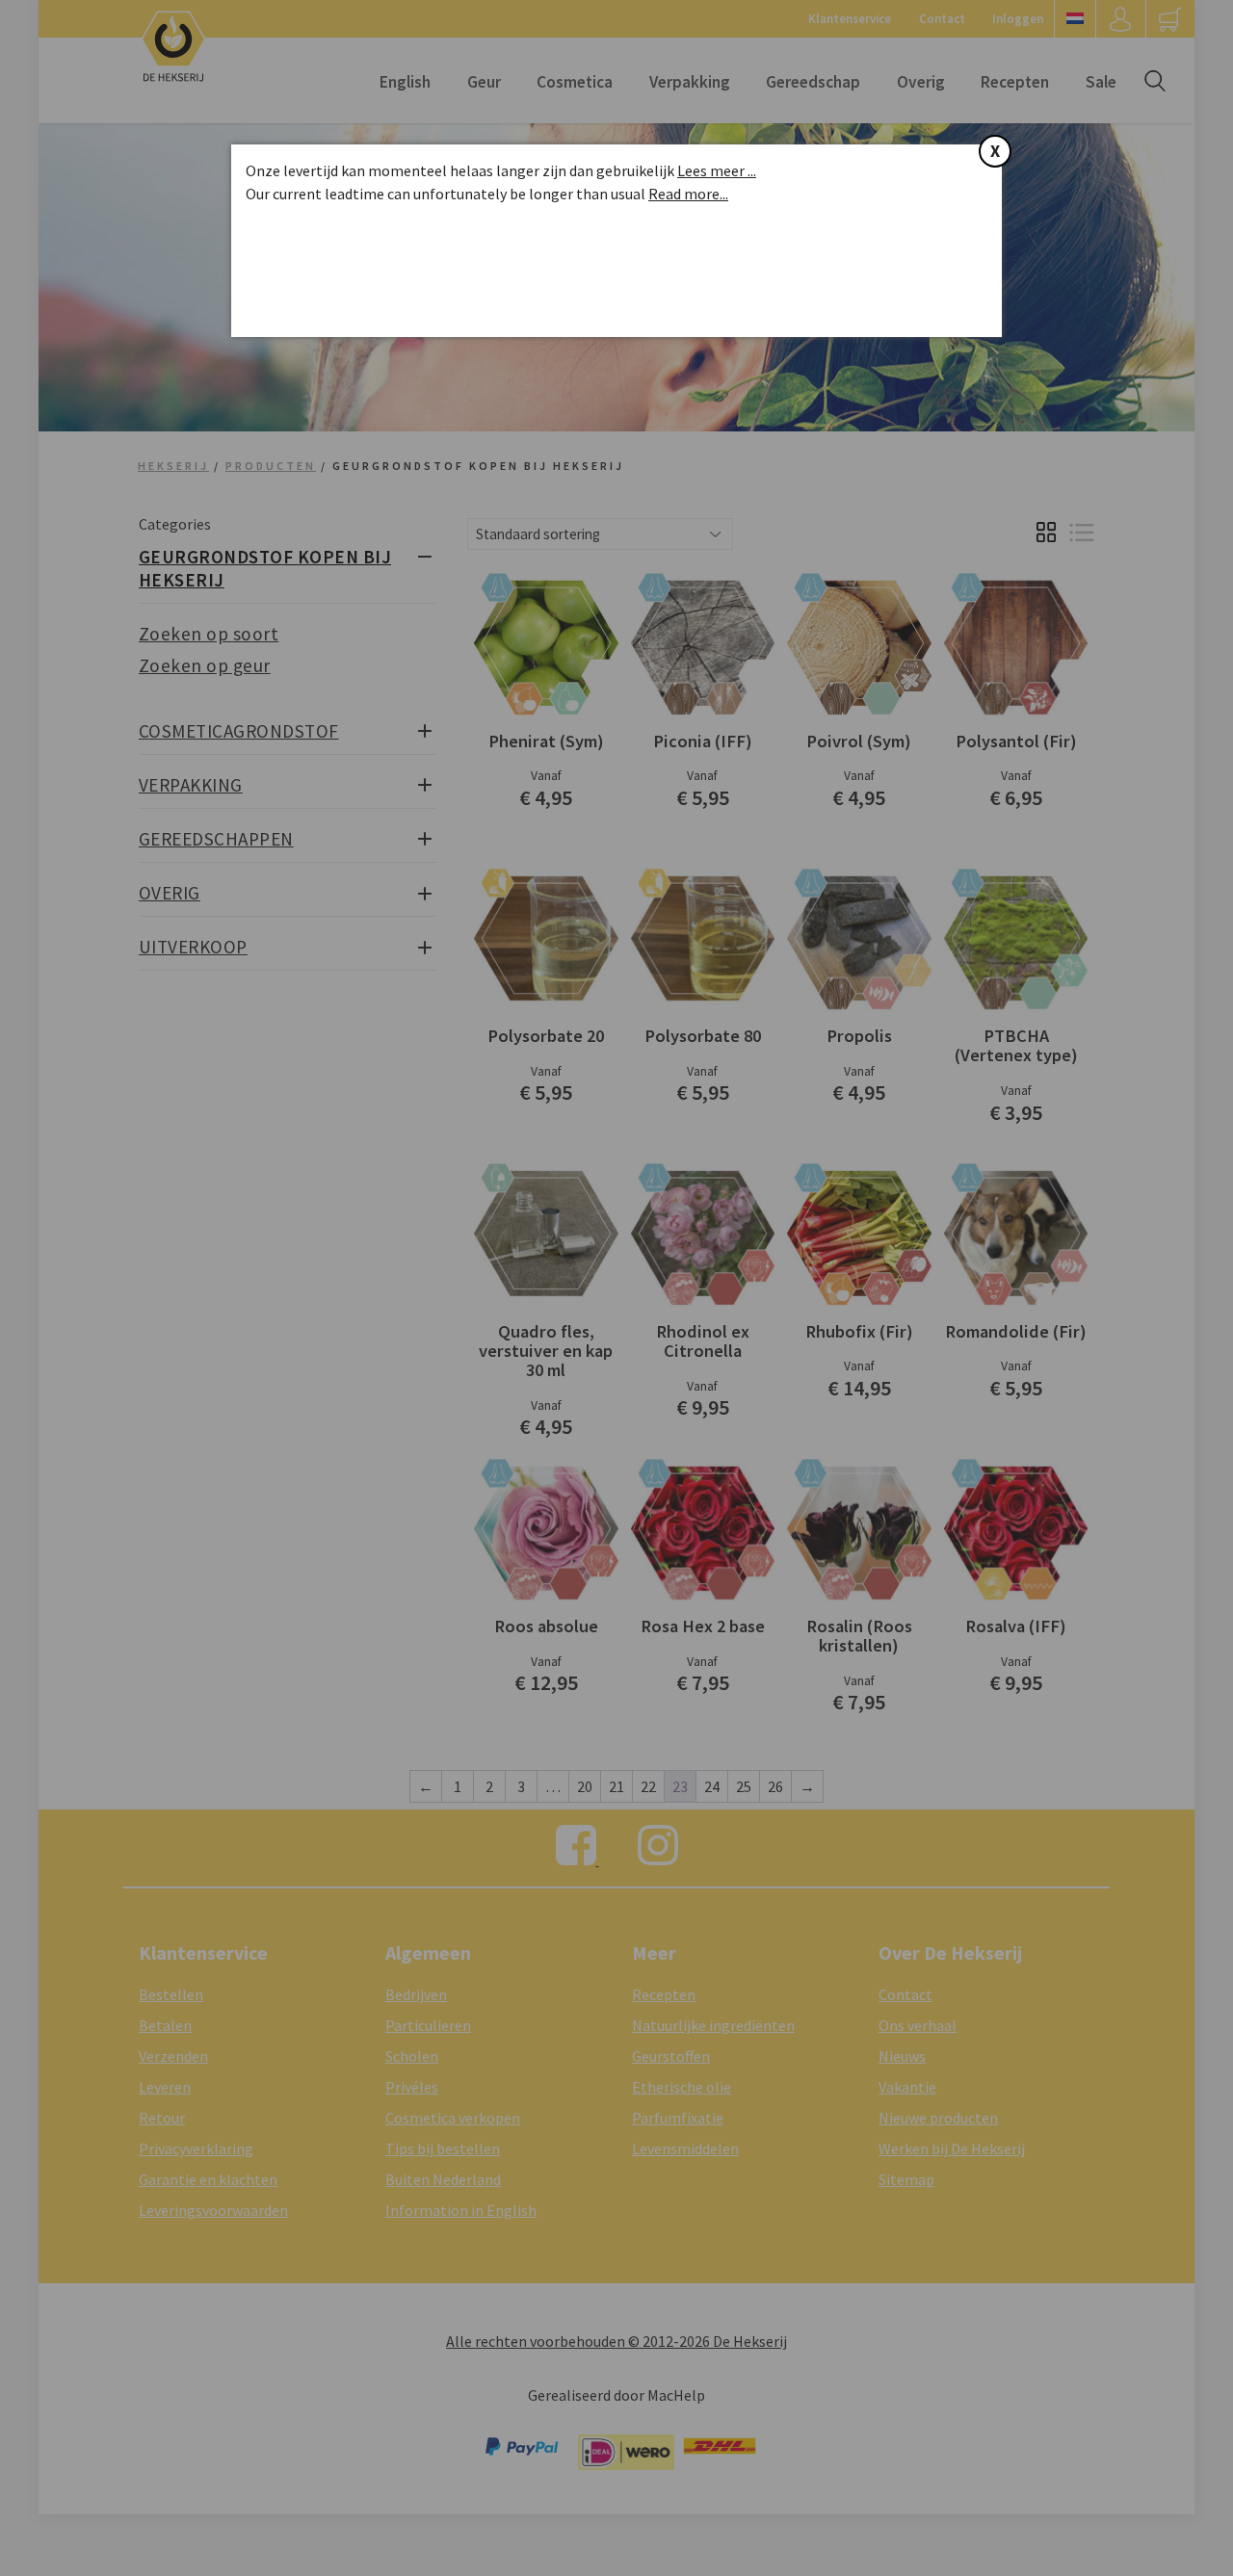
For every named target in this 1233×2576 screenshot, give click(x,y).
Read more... (688, 194)
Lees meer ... (717, 170)
